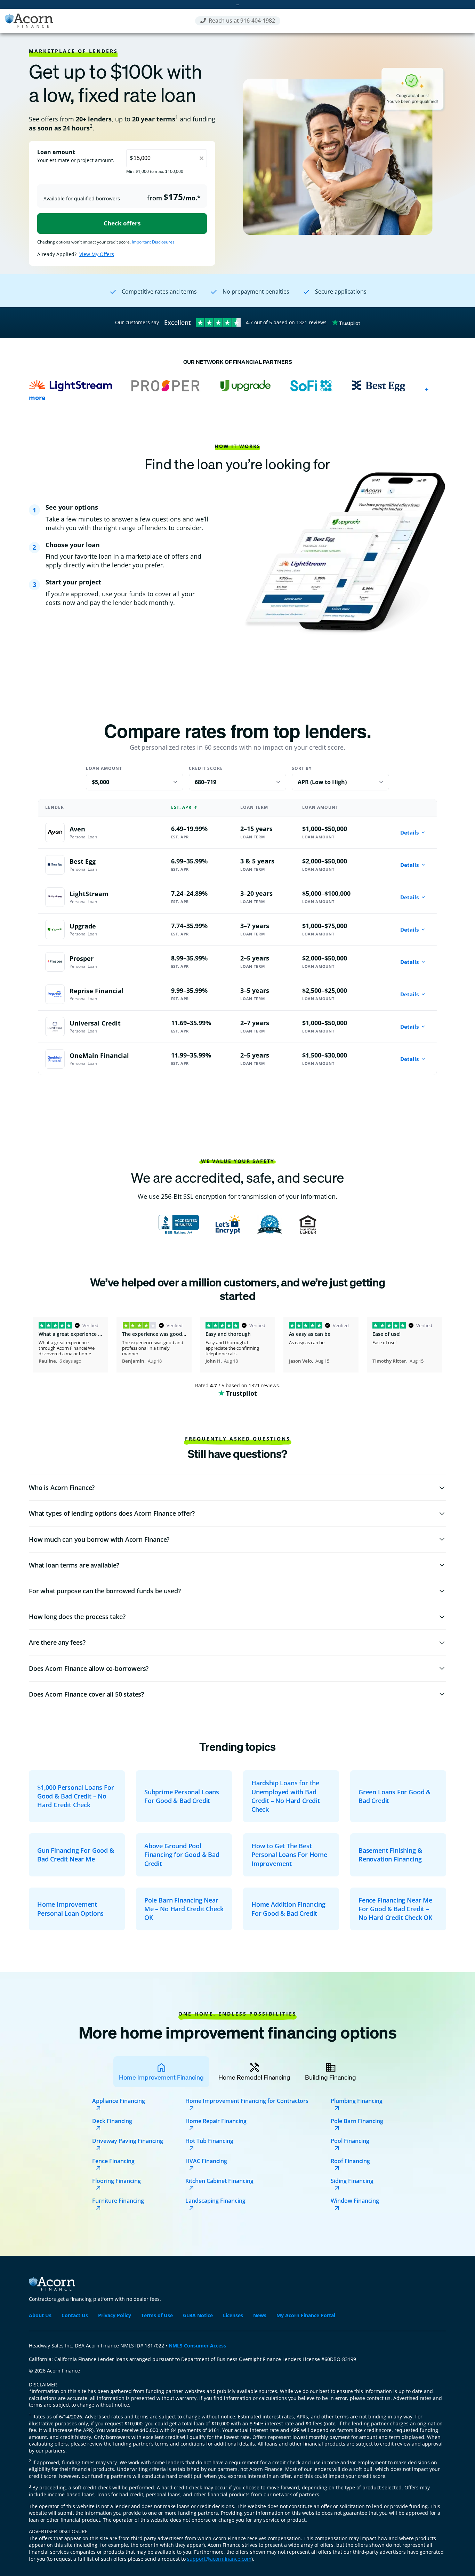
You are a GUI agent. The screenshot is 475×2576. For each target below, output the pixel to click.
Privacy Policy (115, 2315)
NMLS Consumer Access (197, 2346)
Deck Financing (112, 2121)
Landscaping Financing (215, 2201)
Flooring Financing (116, 2181)
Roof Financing (350, 2161)
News (260, 2315)
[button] (237, 1488)
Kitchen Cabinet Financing (219, 2181)
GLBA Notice (198, 2315)
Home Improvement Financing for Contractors (247, 2101)
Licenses (233, 2315)
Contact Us (75, 2315)
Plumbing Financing (357, 2101)
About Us (40, 2315)
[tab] (161, 2072)
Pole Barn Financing (357, 2121)
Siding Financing (352, 2181)
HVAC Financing (206, 2161)
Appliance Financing (119, 2101)
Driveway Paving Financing (128, 2141)
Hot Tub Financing (209, 2141)
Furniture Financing (118, 2201)
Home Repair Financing (216, 2121)
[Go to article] (77, 1796)
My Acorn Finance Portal (306, 2315)
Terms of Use (157, 2315)
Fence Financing (113, 2161)
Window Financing (355, 2201)
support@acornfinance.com (219, 2559)
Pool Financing (350, 2141)
